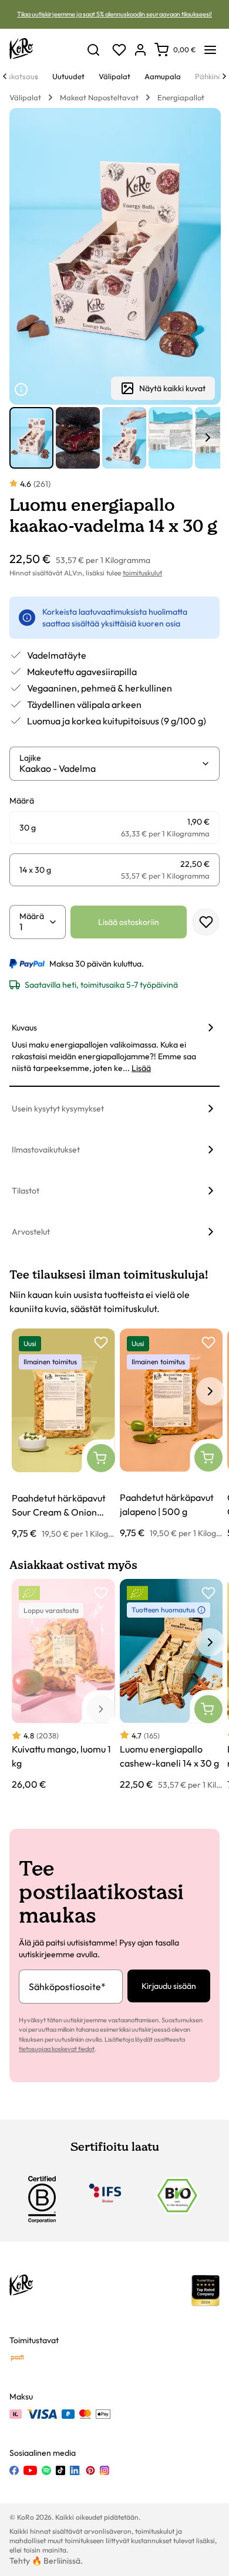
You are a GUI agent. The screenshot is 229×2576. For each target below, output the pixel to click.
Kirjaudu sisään (169, 1986)
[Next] (224, 76)
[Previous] (5, 76)
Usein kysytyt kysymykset (58, 1109)
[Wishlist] (119, 50)
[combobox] (110, 768)
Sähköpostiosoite (67, 1987)
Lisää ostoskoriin (129, 922)
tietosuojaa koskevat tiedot (57, 2049)
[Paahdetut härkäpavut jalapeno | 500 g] (171, 1434)
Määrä (32, 916)
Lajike (30, 758)
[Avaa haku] (93, 50)
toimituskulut (142, 573)
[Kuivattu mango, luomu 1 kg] (63, 1685)
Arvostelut (31, 1232)
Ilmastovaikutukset (46, 1150)
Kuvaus (24, 1028)
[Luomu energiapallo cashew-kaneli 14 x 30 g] (171, 1685)
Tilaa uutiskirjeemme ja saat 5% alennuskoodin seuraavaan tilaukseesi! (114, 14)
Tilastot (26, 1191)
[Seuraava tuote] (208, 438)
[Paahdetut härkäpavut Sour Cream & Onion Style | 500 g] (63, 1434)
